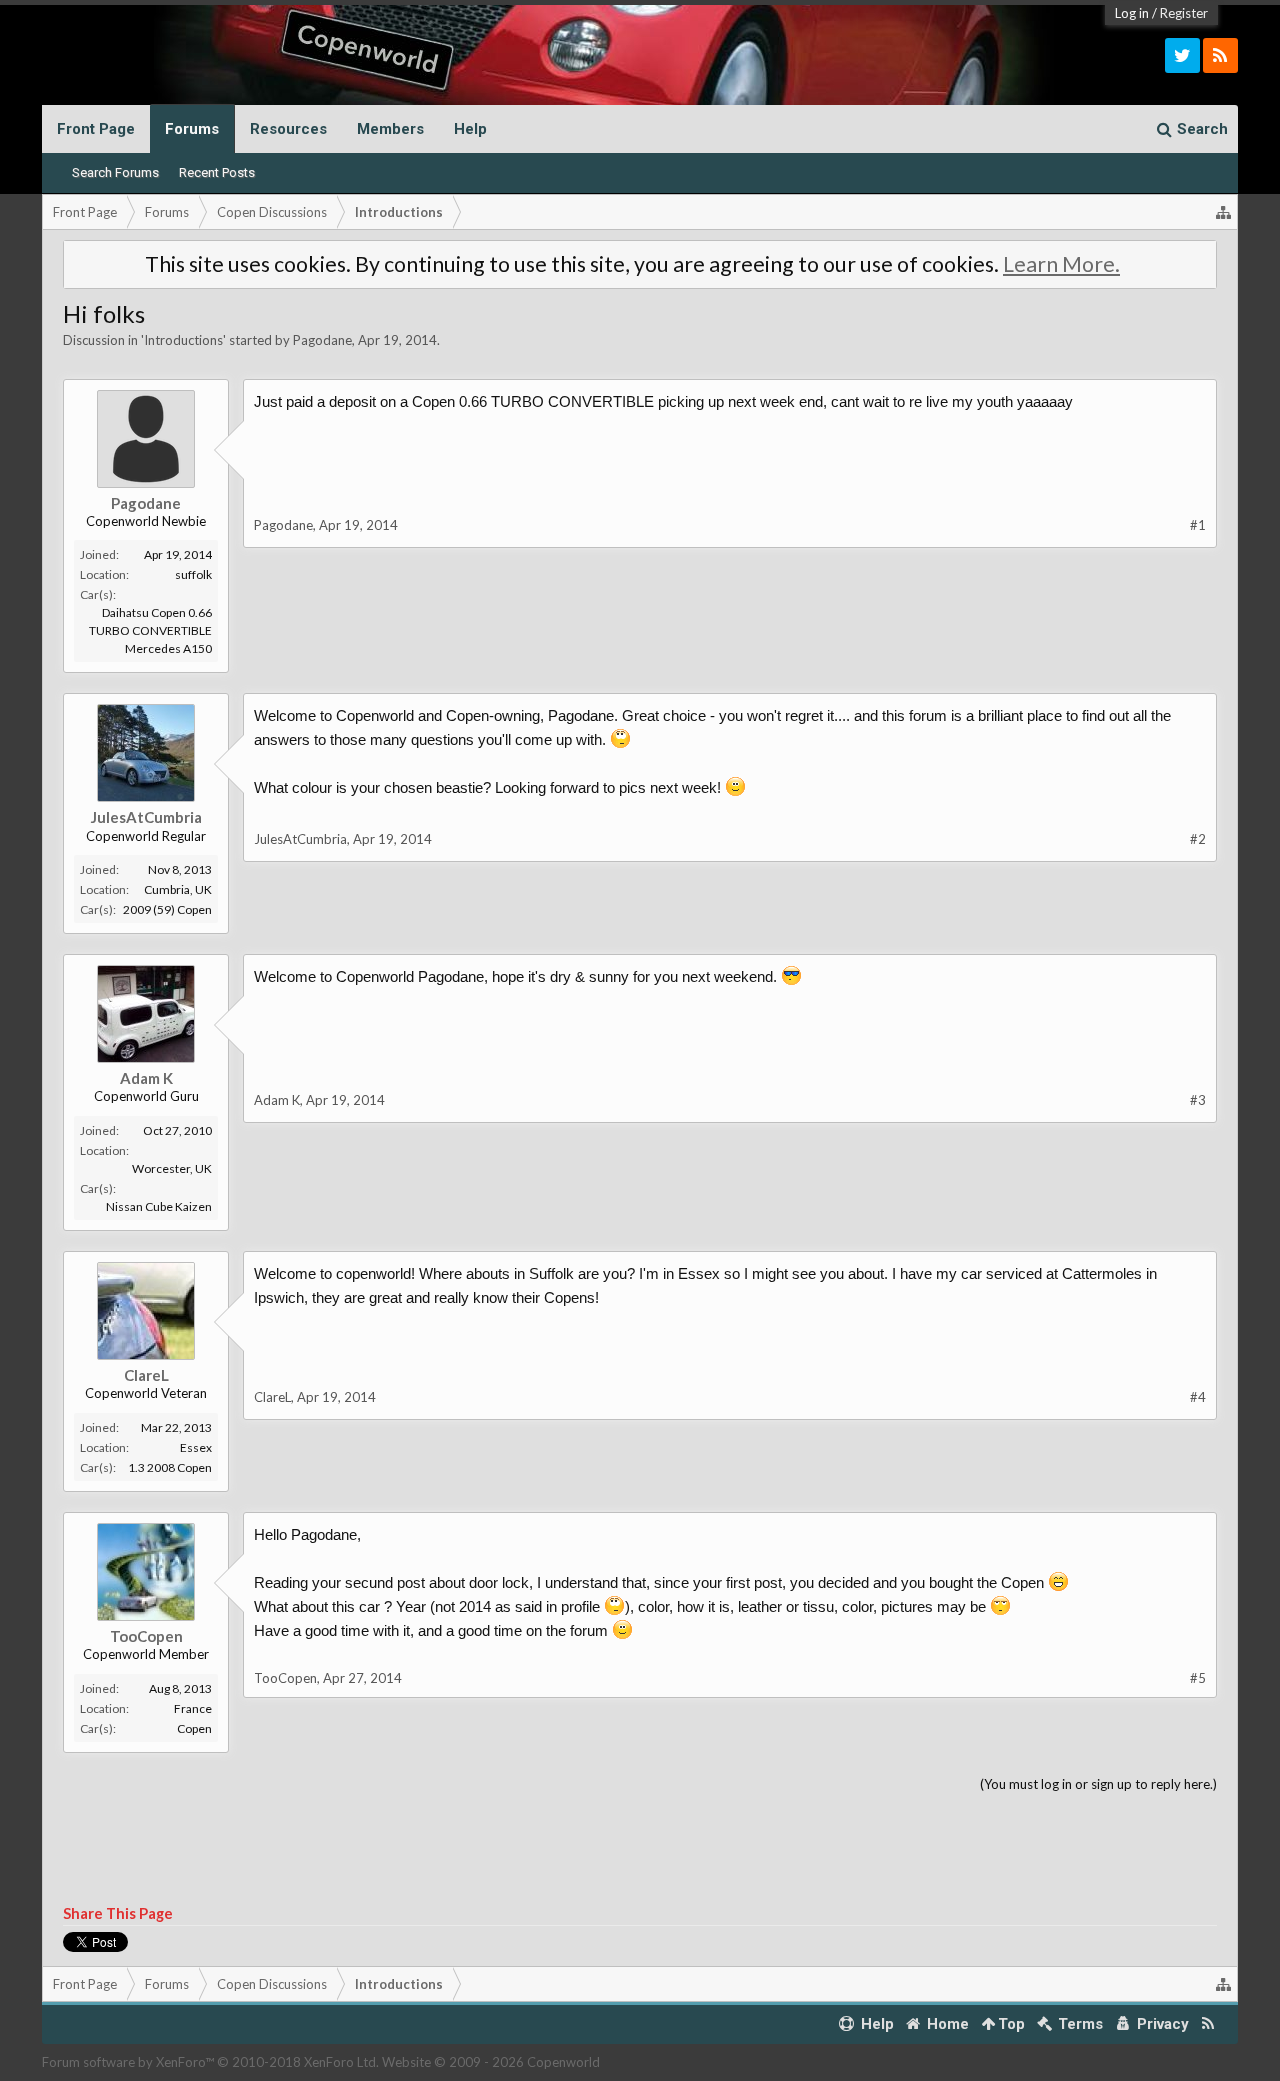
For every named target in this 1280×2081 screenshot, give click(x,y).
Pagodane (322, 340)
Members (390, 129)
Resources (288, 129)
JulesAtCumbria (146, 817)
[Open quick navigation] (1224, 212)
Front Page (96, 129)
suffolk (193, 574)
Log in (1132, 13)
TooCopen (146, 1636)
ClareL (146, 1375)
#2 (1198, 839)
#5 (1198, 1678)
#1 (1198, 525)
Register (1184, 13)
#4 (1198, 1397)
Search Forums (115, 172)
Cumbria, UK (178, 889)
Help (470, 129)
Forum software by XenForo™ (210, 2062)
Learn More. (1061, 264)
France (193, 1708)
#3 (1198, 1100)
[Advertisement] (640, 1850)
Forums (192, 129)
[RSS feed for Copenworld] (1208, 2024)
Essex (196, 1447)
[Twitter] (1182, 55)
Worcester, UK (172, 1168)
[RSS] (1220, 55)
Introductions (183, 340)
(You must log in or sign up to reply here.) (1098, 1784)
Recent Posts (217, 172)
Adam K (146, 1078)
